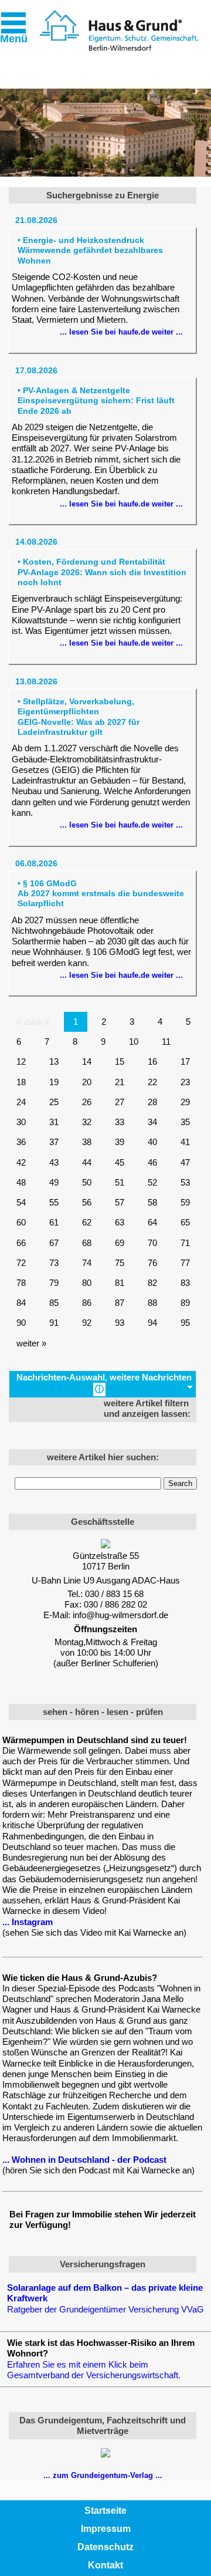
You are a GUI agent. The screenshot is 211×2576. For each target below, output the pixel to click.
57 (120, 1202)
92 (87, 1323)
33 (120, 1122)
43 (54, 1162)
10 (134, 1041)
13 (54, 1061)
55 (54, 1202)
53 (185, 1182)
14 (87, 1061)
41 (185, 1142)
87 (120, 1303)
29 (185, 1102)
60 (21, 1222)
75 (120, 1263)
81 (120, 1283)
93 (120, 1323)
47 (185, 1162)
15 (120, 1061)
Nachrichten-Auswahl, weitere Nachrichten (104, 1383)
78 (21, 1283)
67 (54, 1243)
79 (54, 1283)
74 (87, 1263)
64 (152, 1222)
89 (185, 1303)
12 (21, 1061)
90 (21, 1323)
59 (185, 1202)
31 (54, 1122)
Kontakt (105, 2565)
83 (185, 1283)
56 (87, 1202)
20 (87, 1082)
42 (21, 1162)
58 (152, 1202)
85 (54, 1303)
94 (152, 1323)
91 (54, 1323)
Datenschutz (105, 2547)
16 (152, 1061)
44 (87, 1162)
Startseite (105, 2511)
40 (152, 1142)
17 (185, 1061)
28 (152, 1102)
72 (21, 1263)
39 (120, 1142)
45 (120, 1162)
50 (87, 1182)
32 (87, 1122)
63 (120, 1222)
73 (54, 1263)
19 (54, 1082)
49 (54, 1182)
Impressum (106, 2529)
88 (152, 1303)
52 (152, 1182)
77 (185, 1263)
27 (120, 1102)
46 (152, 1162)
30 (21, 1122)
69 (120, 1243)
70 (152, 1243)
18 (21, 1082)
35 (185, 1122)
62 (87, 1222)
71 (185, 1243)
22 (152, 1082)
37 (54, 1142)
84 (21, 1303)
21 (120, 1082)
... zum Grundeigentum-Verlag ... (103, 2475)
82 (152, 1283)
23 (185, 1082)
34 (152, 1122)
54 (21, 1202)
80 (87, 1283)
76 (152, 1263)
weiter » (31, 1343)
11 (166, 1041)
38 (87, 1142)
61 (54, 1222)
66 (21, 1243)
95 (185, 1323)
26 (87, 1102)
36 (21, 1142)
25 (54, 1102)
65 (185, 1222)
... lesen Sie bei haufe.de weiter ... (121, 332)
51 (120, 1182)
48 (21, 1182)
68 (87, 1243)
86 (87, 1303)
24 (21, 1102)
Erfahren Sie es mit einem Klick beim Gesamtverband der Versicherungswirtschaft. (94, 2370)
